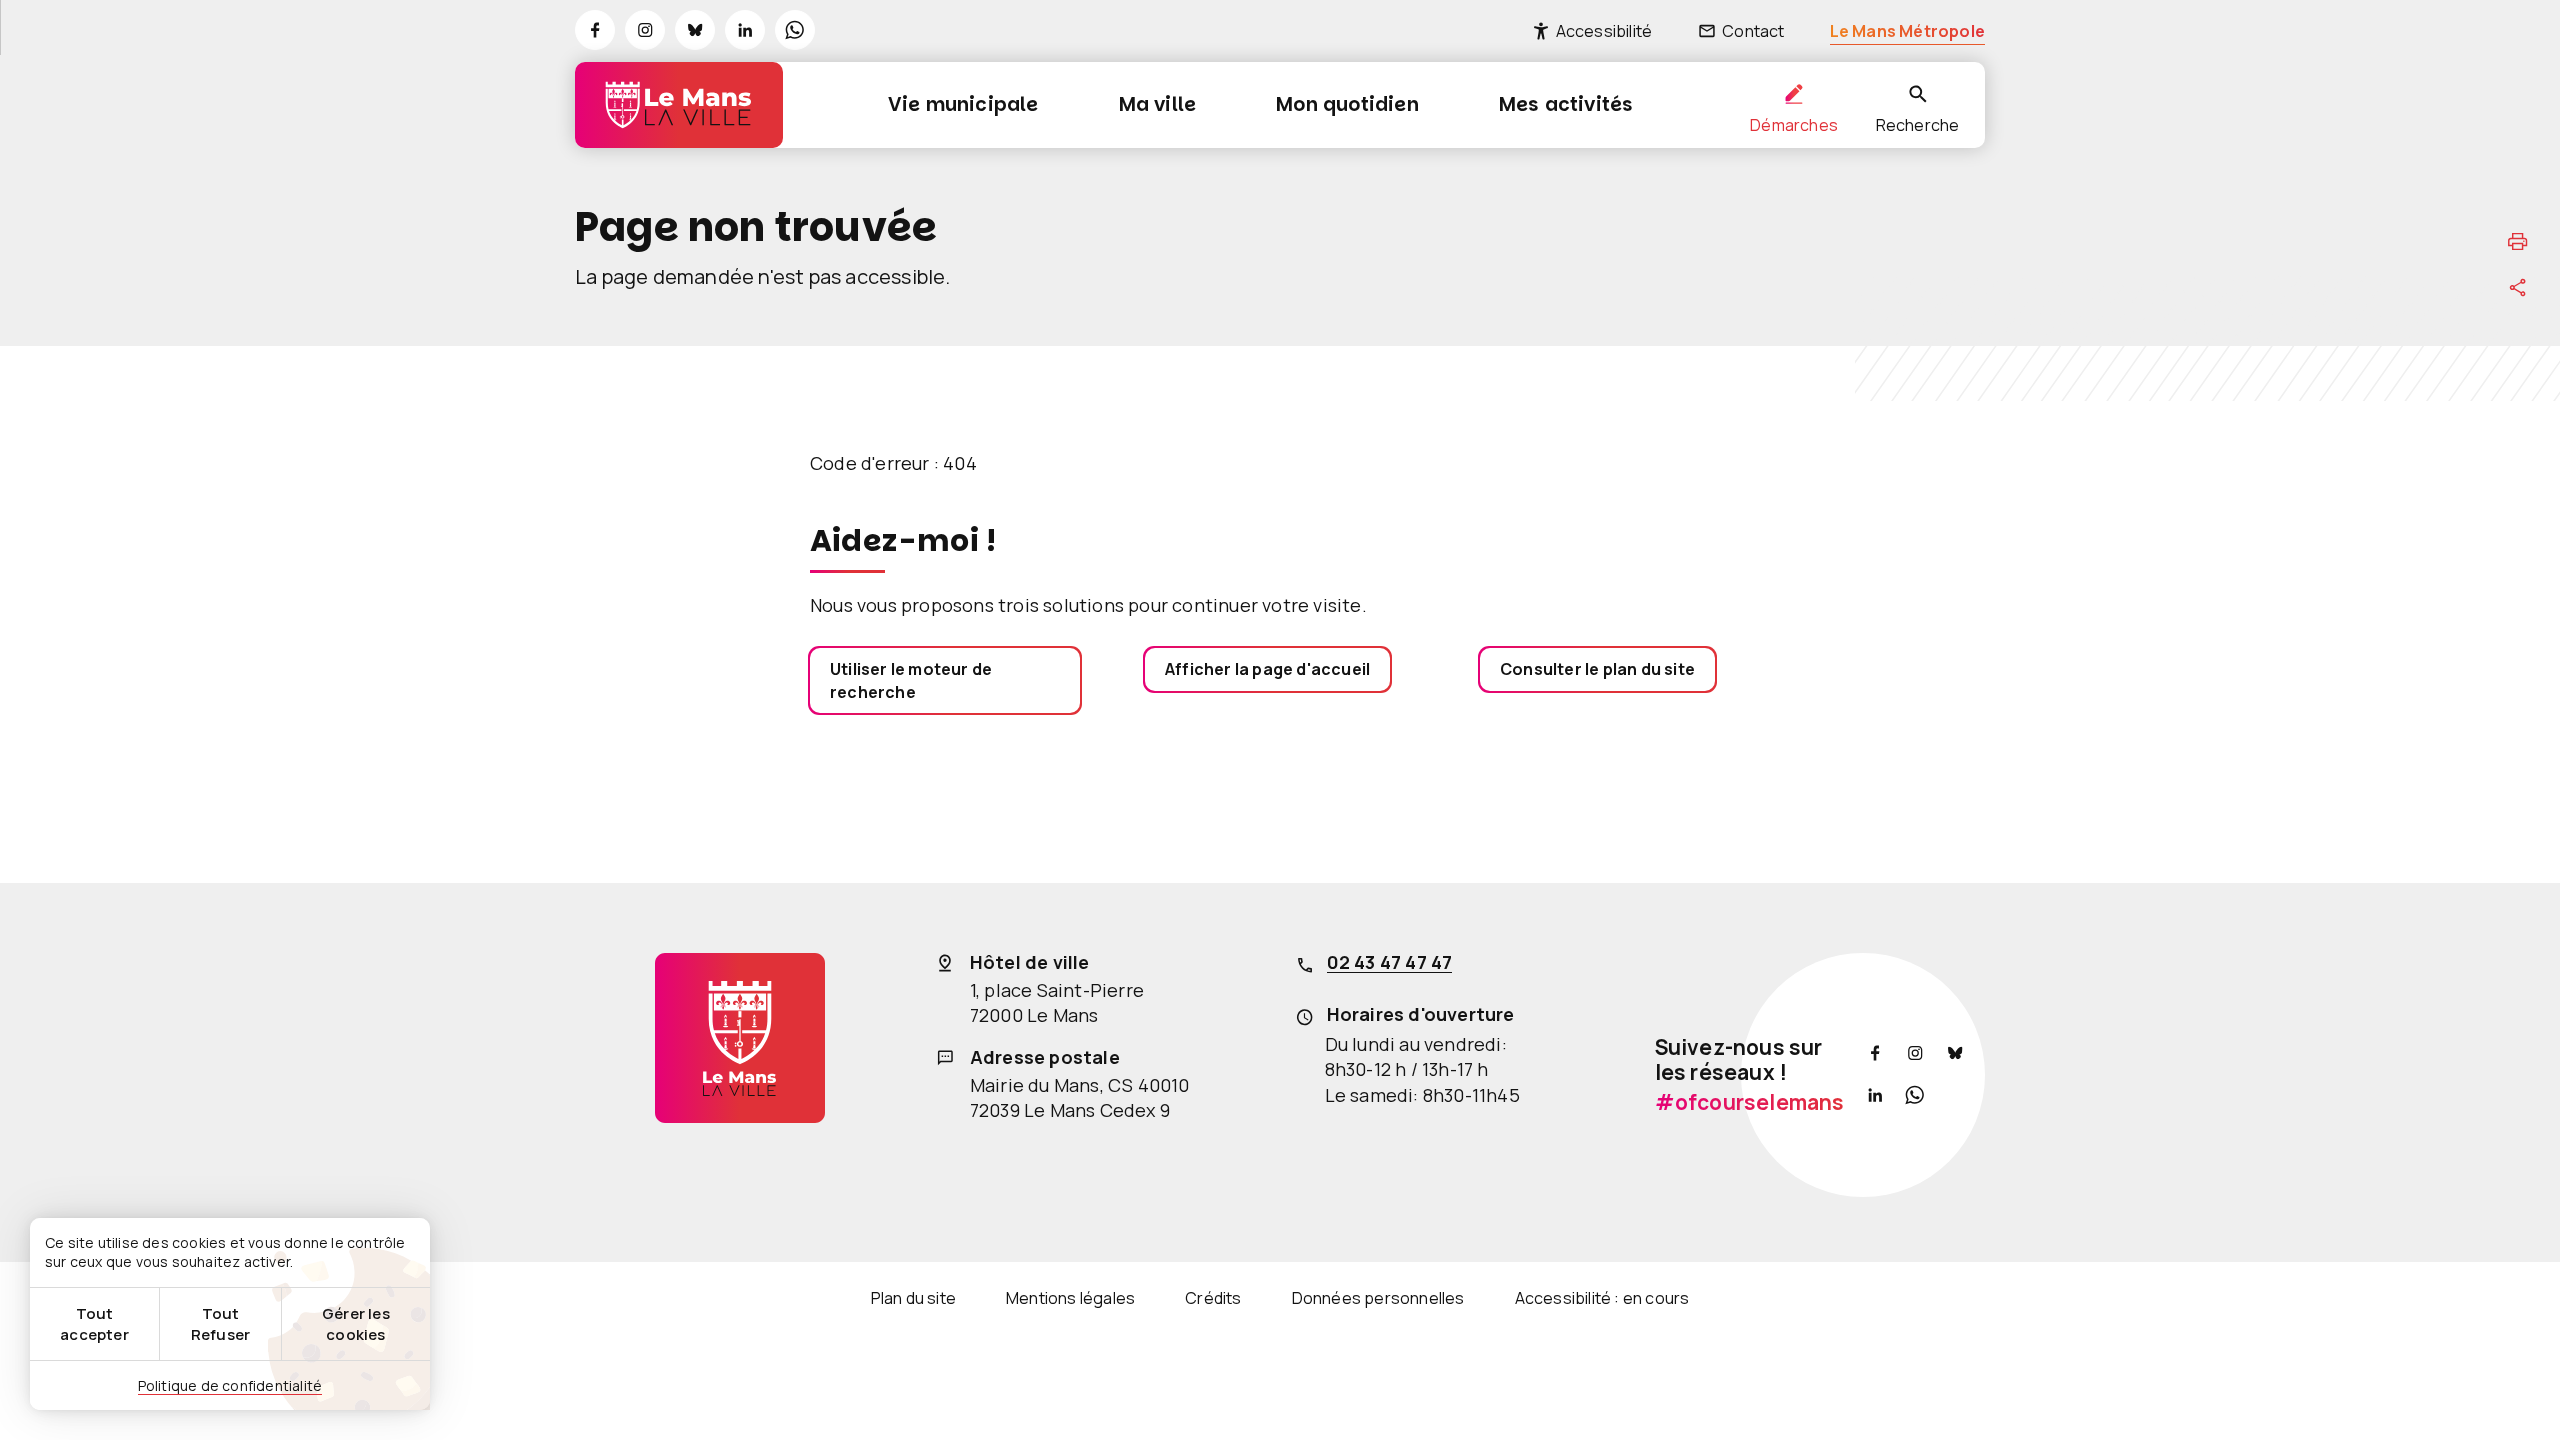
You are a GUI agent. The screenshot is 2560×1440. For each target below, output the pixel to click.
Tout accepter (94, 1324)
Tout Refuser (220, 1324)
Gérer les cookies (356, 1324)
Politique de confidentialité (230, 1385)
